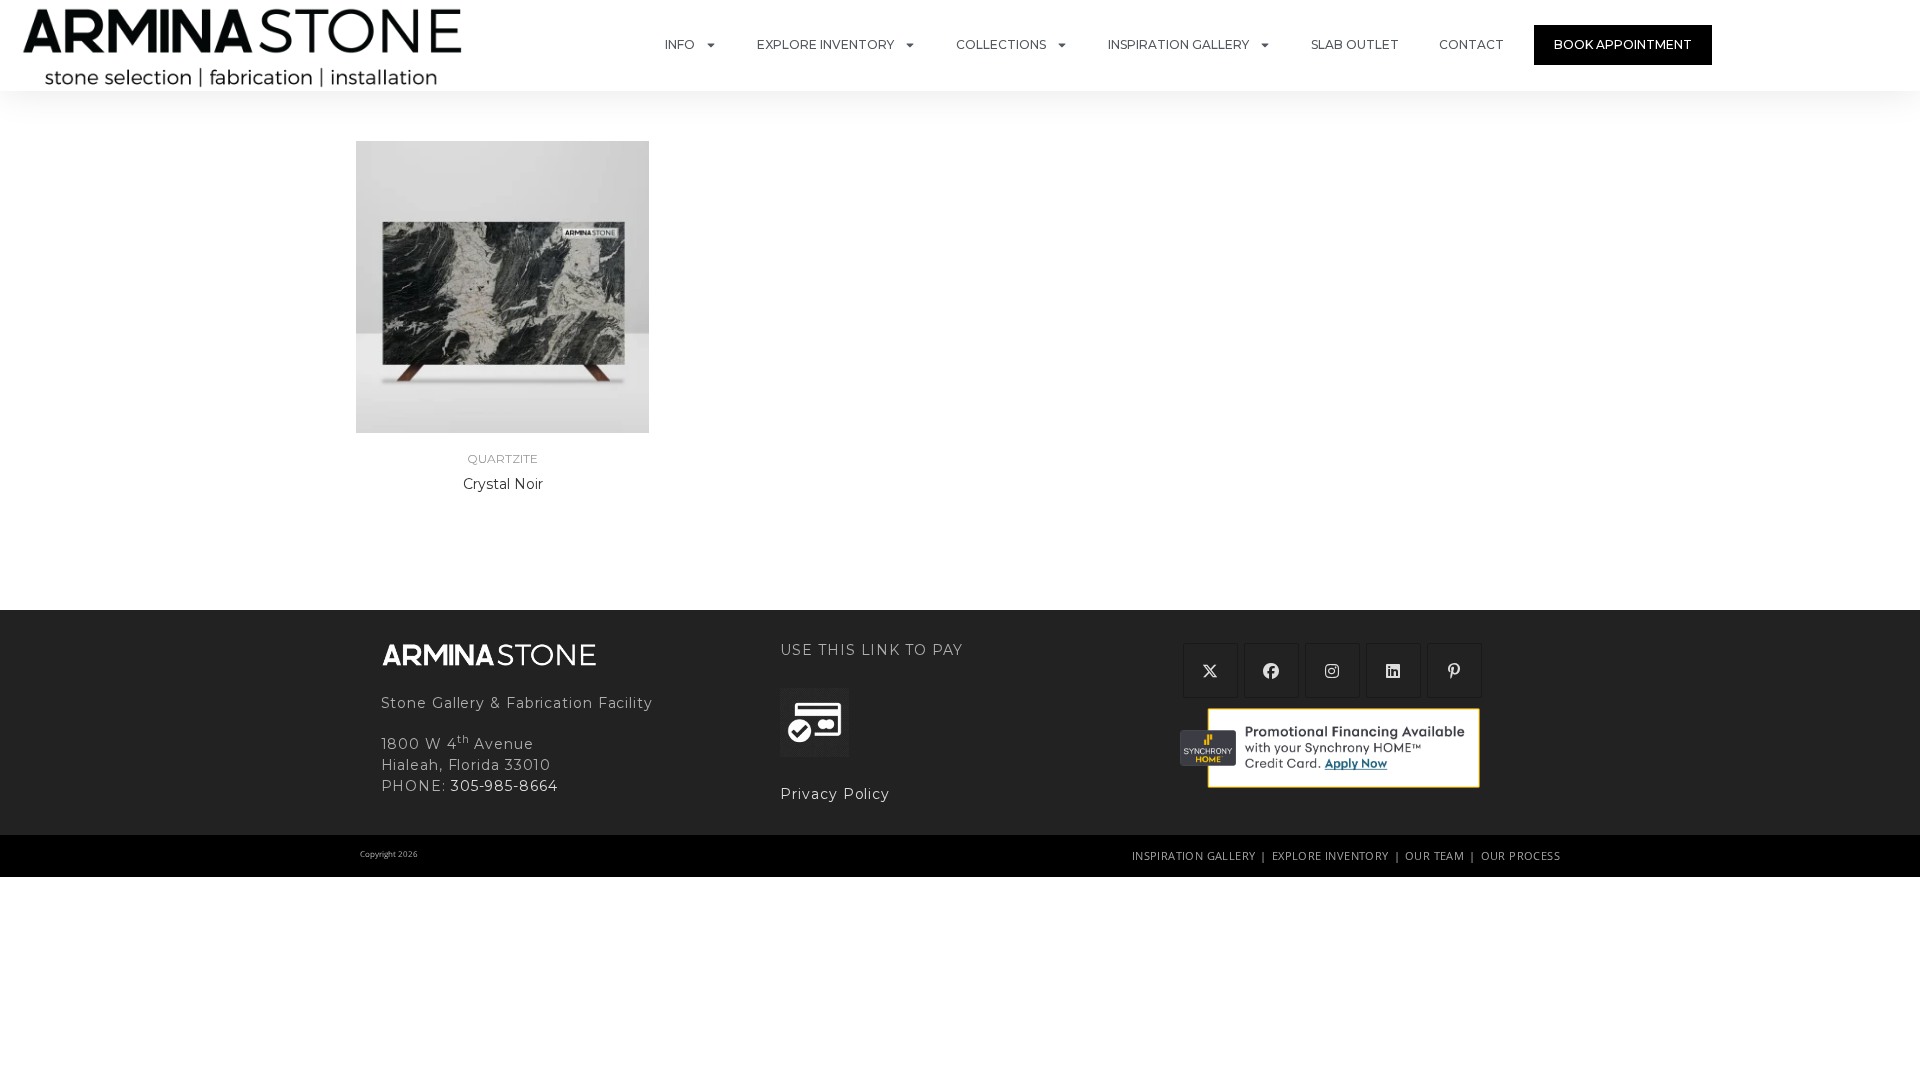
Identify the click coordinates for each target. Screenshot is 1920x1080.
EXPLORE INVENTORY (825, 44)
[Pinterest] (1454, 670)
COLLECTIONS (1001, 44)
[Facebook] (1271, 670)
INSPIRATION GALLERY (1178, 44)
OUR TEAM (1434, 855)
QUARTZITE (502, 458)
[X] (1210, 670)
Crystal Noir (503, 484)
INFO (680, 44)
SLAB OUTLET (1355, 44)
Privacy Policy (835, 794)
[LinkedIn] (1393, 670)
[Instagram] (1332, 670)
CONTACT (1471, 44)
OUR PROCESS (1520, 855)
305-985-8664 (504, 786)
